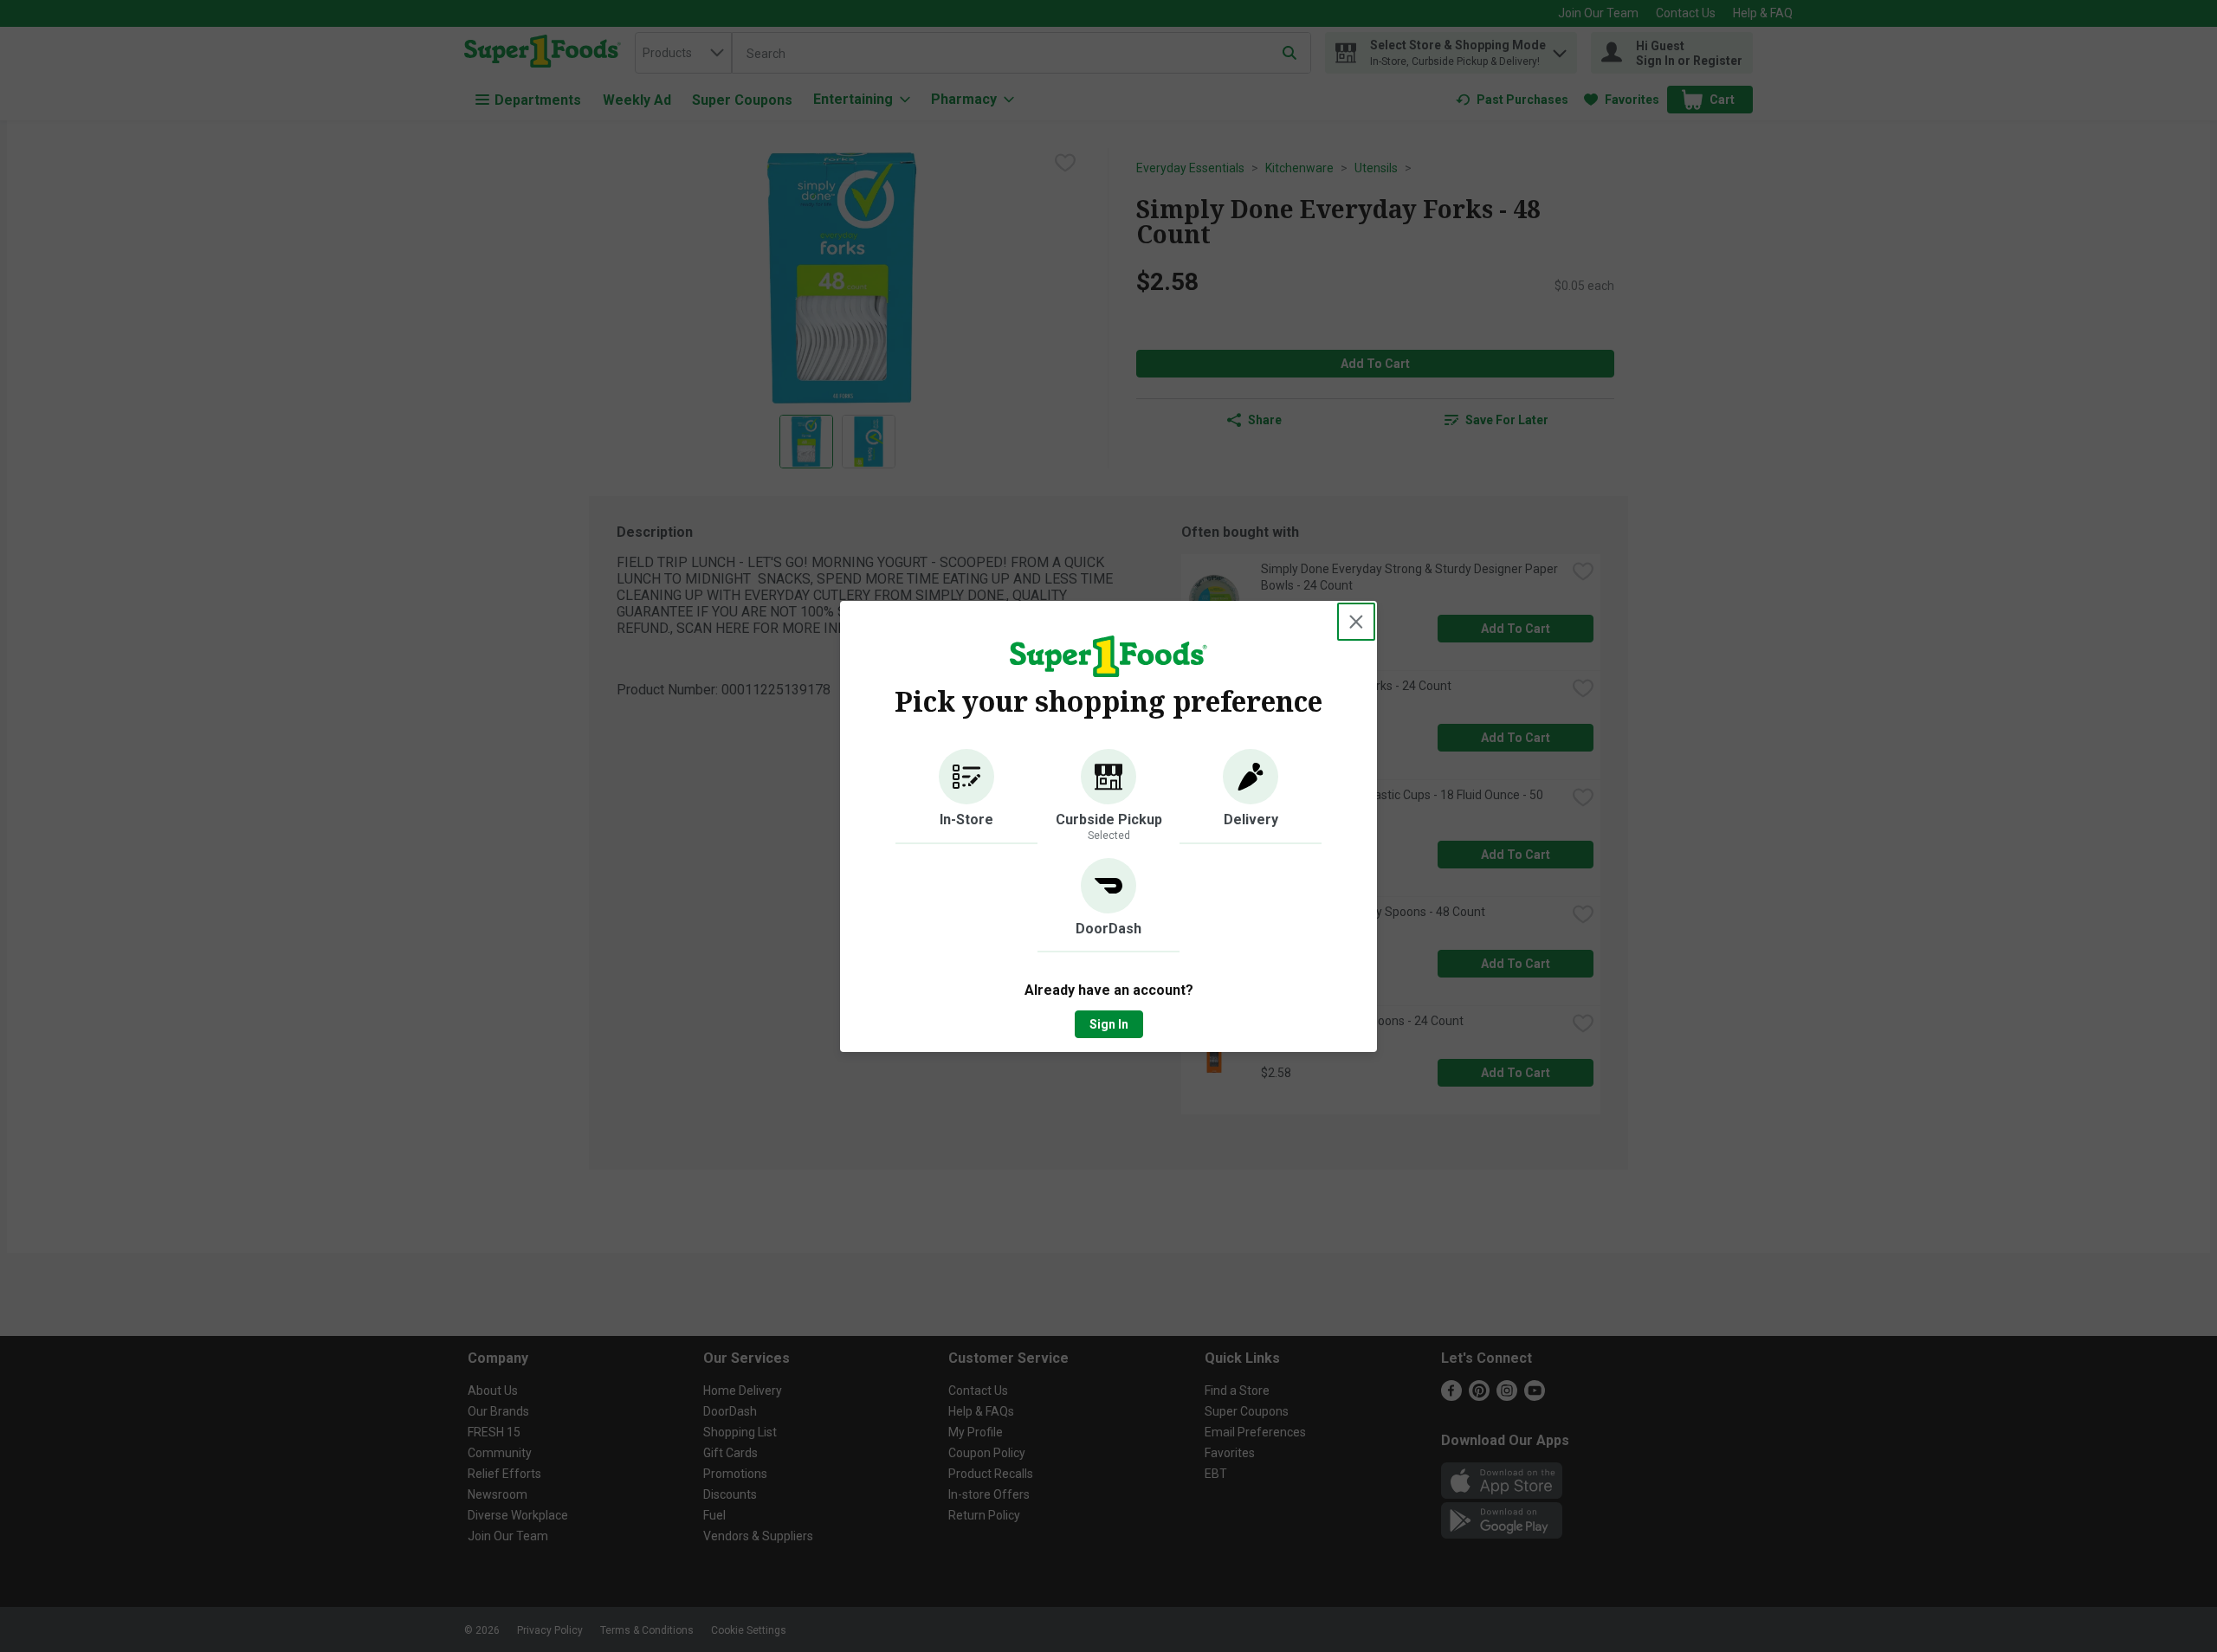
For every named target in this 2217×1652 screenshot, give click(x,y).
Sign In (1109, 1024)
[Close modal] (1356, 622)
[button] (966, 797)
